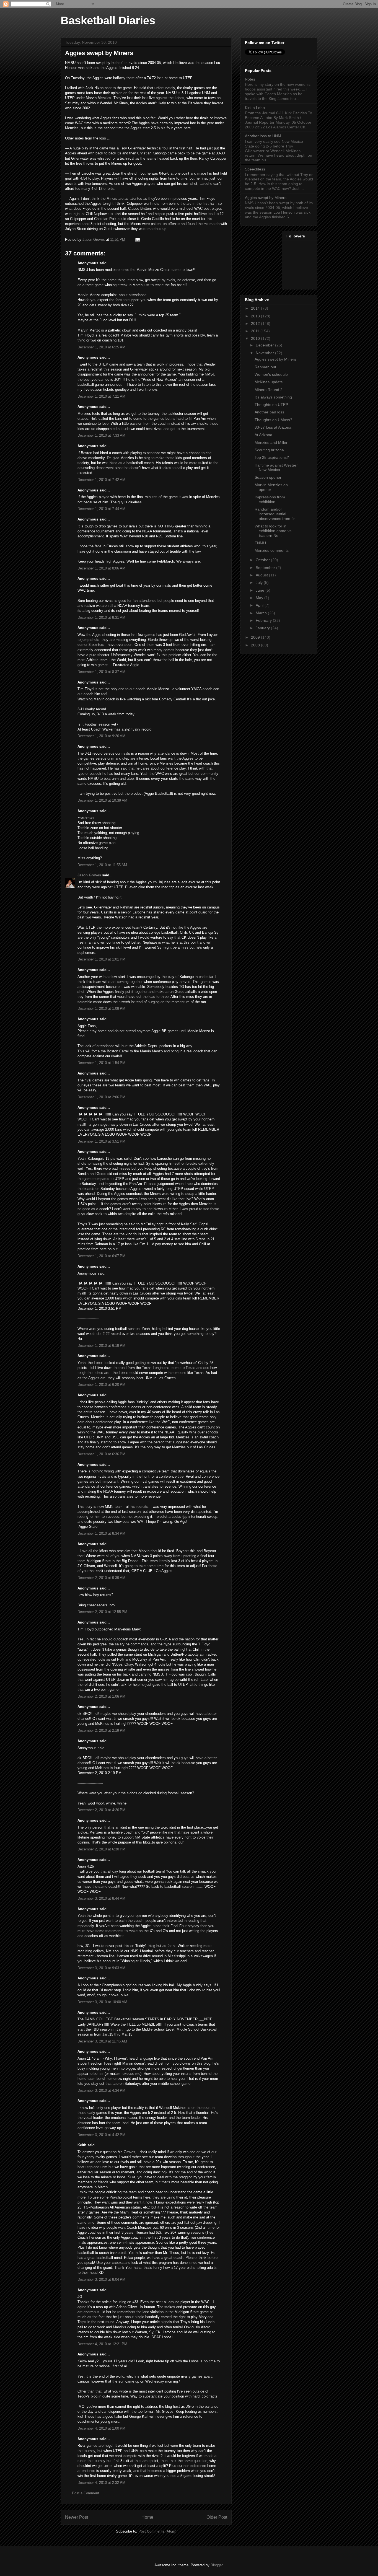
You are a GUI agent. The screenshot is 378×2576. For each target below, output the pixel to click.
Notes (250, 79)
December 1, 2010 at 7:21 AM (101, 396)
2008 (256, 645)
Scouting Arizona (269, 450)
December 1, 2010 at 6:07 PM (101, 1256)
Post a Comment (86, 2493)
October (263, 560)
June (261, 590)
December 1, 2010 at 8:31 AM (101, 618)
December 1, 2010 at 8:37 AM (101, 672)
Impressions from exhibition (270, 499)
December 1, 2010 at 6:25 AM (101, 347)
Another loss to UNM (263, 136)
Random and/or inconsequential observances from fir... (276, 514)
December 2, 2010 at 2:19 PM (101, 1730)
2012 (256, 323)
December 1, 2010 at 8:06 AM (101, 568)
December (265, 345)
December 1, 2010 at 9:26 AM (101, 736)
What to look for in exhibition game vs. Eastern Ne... (274, 531)
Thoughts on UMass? (273, 420)
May (260, 598)
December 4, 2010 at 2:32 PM (101, 2483)
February (264, 620)
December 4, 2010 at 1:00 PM (101, 2428)
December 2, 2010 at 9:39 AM (101, 1578)
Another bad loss (269, 412)
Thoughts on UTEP (271, 405)
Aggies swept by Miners (266, 198)
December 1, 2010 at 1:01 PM (101, 959)
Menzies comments (272, 550)
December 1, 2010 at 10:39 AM (102, 800)
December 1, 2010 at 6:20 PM (101, 1385)
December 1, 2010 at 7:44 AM (101, 509)
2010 (256, 338)
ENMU (260, 543)
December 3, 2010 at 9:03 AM (101, 1968)
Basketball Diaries (108, 20)
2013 (256, 316)
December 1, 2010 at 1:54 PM (101, 1063)
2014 (256, 308)
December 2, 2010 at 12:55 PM (102, 1612)
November (265, 353)
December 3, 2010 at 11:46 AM (102, 2041)
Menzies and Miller (271, 442)
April (260, 605)
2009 (256, 637)
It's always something (273, 397)
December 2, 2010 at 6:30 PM (101, 1849)
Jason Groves (89, 875)
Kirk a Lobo (255, 108)
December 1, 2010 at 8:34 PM (101, 1533)
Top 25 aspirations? (272, 457)
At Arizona (263, 435)
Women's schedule (271, 374)
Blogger (217, 2565)
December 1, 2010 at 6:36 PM (101, 1454)
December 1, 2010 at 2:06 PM (101, 1097)
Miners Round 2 (269, 390)
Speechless (255, 169)
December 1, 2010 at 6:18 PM (101, 1346)
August (262, 575)
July (260, 582)
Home (147, 2517)
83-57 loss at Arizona (273, 427)
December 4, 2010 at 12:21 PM (102, 2344)
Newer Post (77, 2517)
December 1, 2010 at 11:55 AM (102, 865)
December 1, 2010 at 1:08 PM (101, 1009)
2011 (256, 331)
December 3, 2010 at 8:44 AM (101, 1898)
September (266, 568)
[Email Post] (137, 240)
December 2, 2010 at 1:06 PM (101, 1696)
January (263, 628)
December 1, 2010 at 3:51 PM (101, 1141)
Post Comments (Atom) (157, 2531)
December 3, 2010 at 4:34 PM (101, 2090)
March (262, 613)
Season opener (268, 477)
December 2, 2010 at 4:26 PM (101, 1810)
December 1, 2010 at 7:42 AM (101, 480)
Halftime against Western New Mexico (277, 468)
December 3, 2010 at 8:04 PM (101, 2279)
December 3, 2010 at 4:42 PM (101, 2135)
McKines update (269, 382)
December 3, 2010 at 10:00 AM (102, 2002)
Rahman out (265, 367)
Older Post (217, 2517)
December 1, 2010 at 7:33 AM (101, 435)
